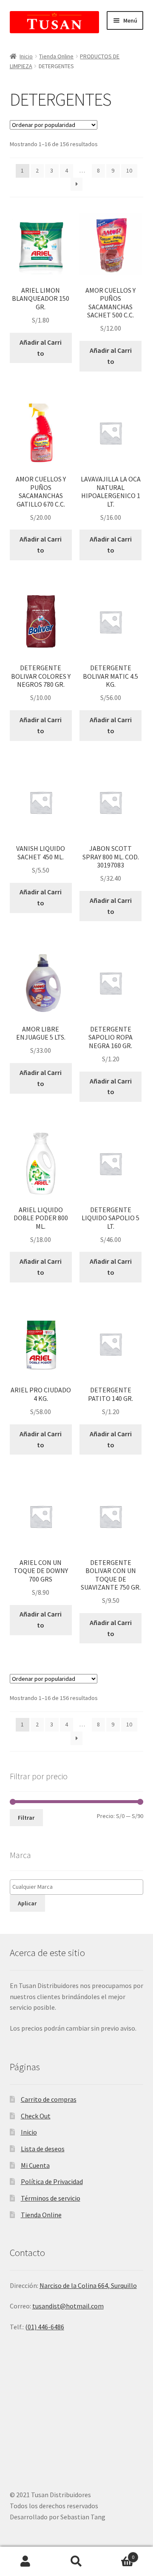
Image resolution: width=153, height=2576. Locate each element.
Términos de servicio (51, 2198)
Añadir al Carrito (41, 348)
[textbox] (79, 1887)
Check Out (36, 2116)
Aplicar (27, 1903)
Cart (118, 2554)
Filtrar (26, 1818)
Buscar (76, 2562)
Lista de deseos (43, 2149)
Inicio (26, 56)
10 (129, 170)
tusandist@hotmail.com (68, 2306)
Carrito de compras (49, 2099)
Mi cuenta (25, 2562)
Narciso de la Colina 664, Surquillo (88, 2285)
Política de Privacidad (52, 2181)
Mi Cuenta (35, 2165)
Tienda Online (56, 56)
